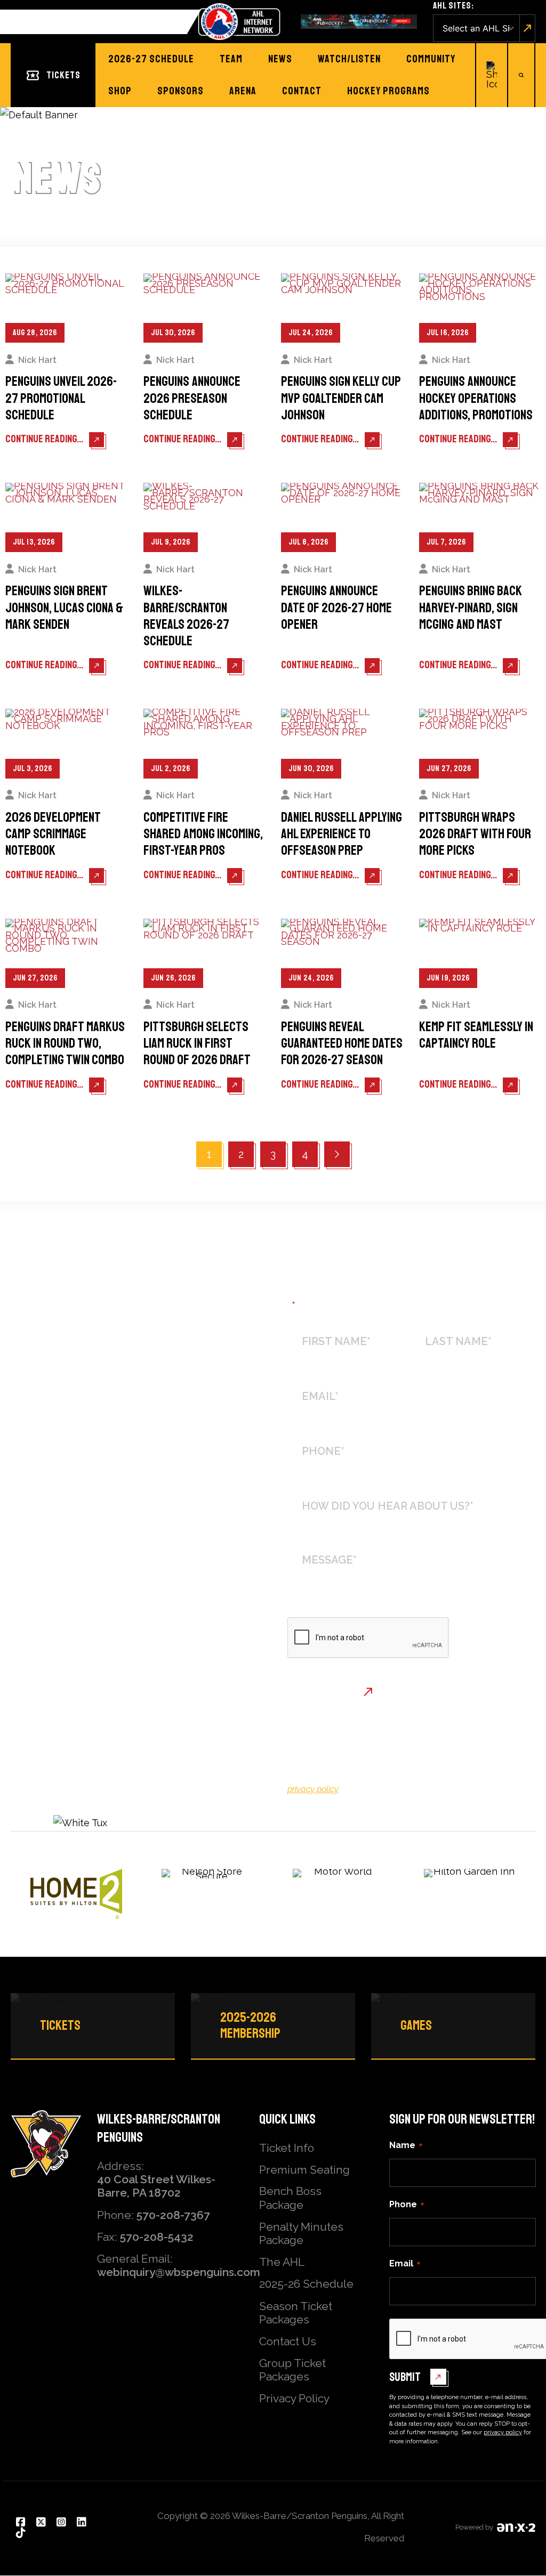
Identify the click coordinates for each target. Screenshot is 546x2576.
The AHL (282, 2262)
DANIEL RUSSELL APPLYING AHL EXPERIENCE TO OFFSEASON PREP (342, 835)
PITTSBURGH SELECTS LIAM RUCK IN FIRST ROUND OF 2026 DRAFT (197, 1044)
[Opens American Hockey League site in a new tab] (239, 22)
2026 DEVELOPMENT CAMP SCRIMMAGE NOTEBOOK (53, 835)
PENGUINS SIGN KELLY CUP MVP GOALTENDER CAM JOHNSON (341, 399)
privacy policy (313, 1789)
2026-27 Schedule (151, 59)
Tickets (63, 75)
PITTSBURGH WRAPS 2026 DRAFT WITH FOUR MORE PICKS (475, 835)
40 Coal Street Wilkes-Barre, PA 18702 (156, 2186)
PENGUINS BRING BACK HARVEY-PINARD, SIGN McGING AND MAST (471, 608)
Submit (316, 1691)
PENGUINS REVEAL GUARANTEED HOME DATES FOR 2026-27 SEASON (342, 1044)
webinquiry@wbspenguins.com (179, 2272)
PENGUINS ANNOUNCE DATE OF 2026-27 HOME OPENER (336, 608)
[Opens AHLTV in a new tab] (359, 22)
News (280, 59)
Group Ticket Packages (292, 2370)
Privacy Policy (294, 2398)
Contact (302, 91)
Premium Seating (304, 2170)
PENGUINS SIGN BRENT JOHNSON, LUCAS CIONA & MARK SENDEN (64, 608)
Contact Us (288, 2341)
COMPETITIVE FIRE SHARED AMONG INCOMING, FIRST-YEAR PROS (203, 835)
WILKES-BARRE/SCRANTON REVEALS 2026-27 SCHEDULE (186, 616)
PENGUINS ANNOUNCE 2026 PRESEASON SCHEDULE (192, 399)
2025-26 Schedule (306, 2284)
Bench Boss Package (290, 2198)
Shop (120, 91)
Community (431, 59)
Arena (243, 91)
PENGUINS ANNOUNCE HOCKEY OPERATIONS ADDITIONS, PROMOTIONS (476, 399)
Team (231, 59)
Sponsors (180, 91)
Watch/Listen (349, 59)
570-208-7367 (173, 2215)
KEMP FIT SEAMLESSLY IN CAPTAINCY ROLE (476, 1035)
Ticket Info (287, 2148)
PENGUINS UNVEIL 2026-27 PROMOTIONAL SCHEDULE (61, 399)
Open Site (528, 28)
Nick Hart (37, 360)
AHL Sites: (453, 6)
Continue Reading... (45, 439)
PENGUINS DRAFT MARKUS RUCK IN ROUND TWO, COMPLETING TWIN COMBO (65, 1044)
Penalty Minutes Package (301, 2233)
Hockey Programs (388, 91)
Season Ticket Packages (296, 2313)
